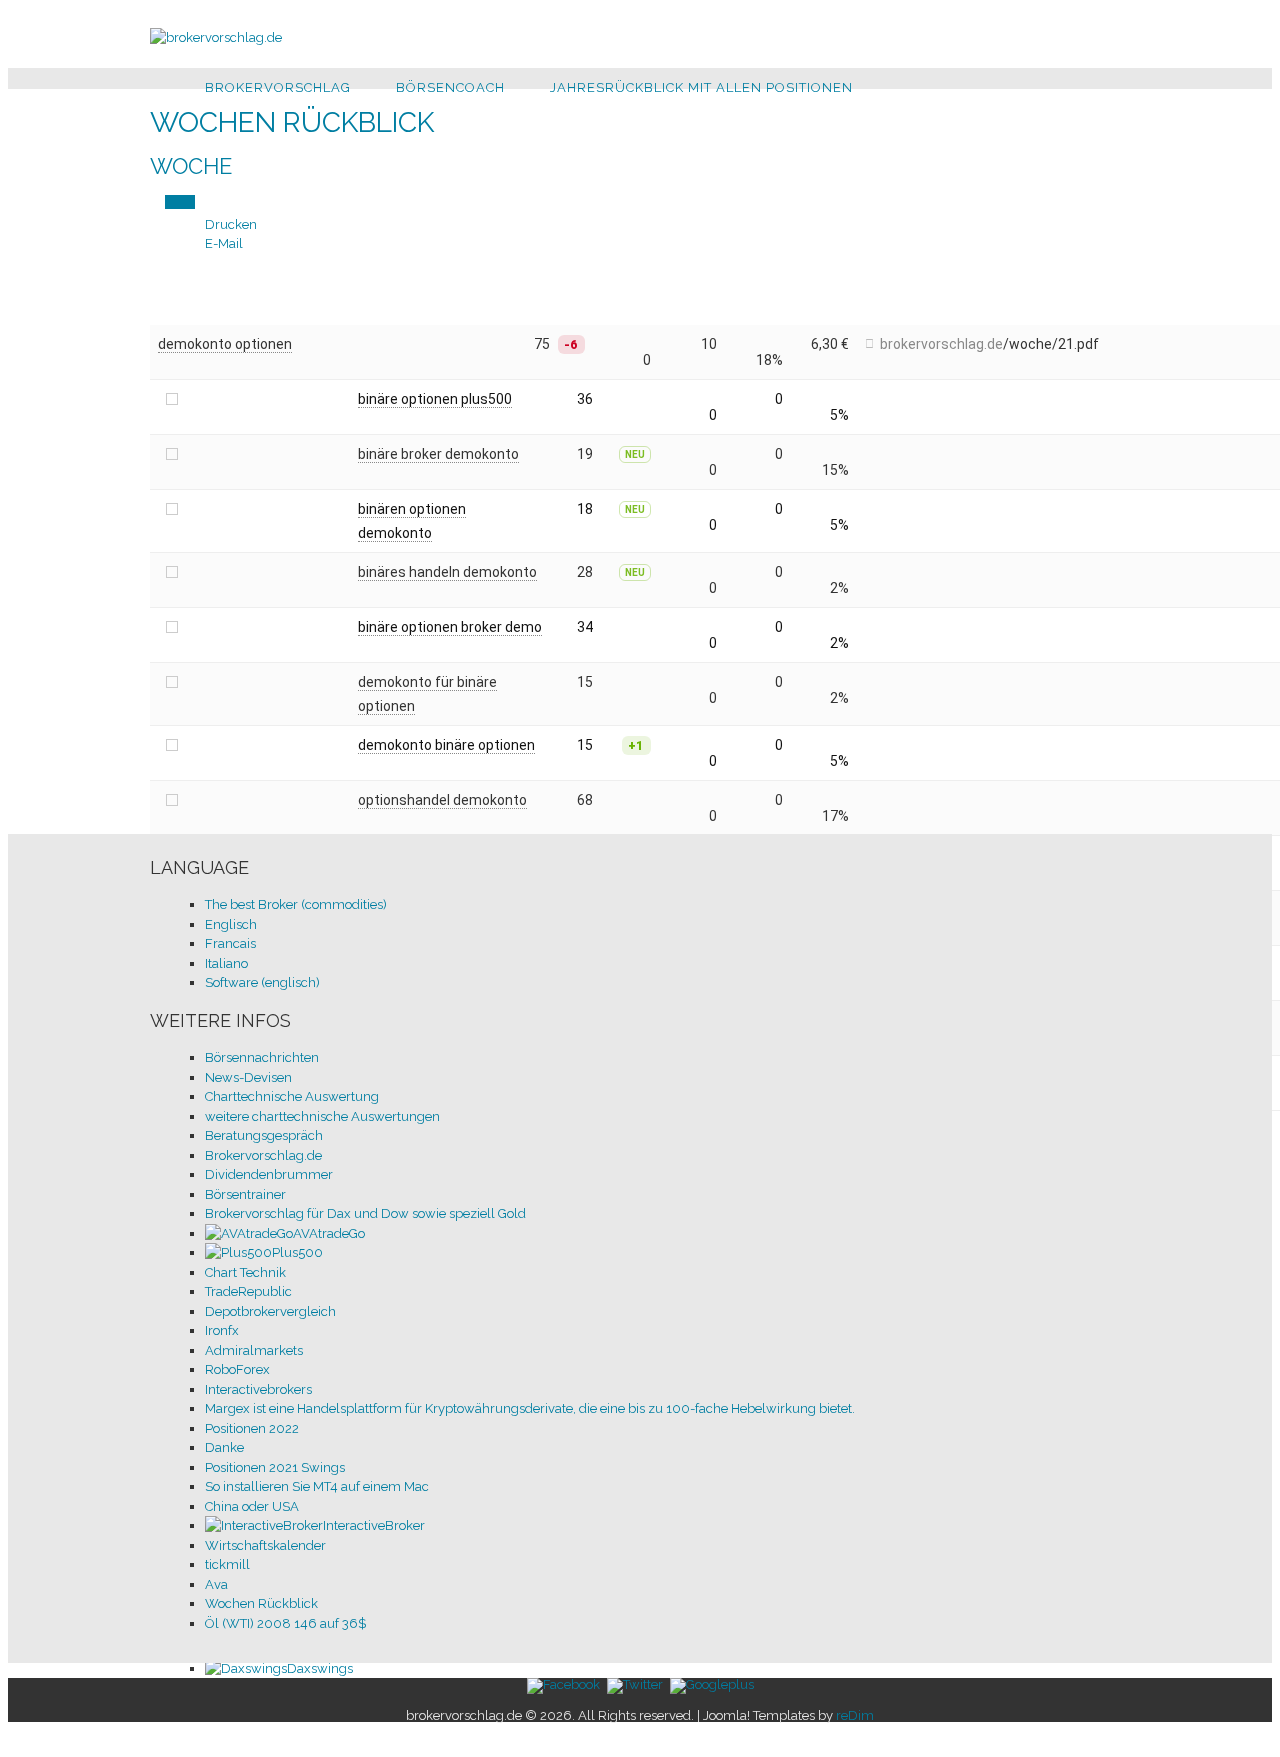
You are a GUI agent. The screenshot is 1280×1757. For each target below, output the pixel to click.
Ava (216, 1584)
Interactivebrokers (258, 1389)
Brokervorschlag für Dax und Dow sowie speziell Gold (365, 1213)
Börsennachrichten (262, 1057)
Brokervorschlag (278, 87)
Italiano (226, 963)
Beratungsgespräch (264, 1135)
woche (191, 166)
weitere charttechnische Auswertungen (322, 1116)
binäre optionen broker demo (450, 627)
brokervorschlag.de (941, 344)
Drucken (231, 224)
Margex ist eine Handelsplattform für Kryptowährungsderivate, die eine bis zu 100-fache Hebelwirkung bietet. (530, 1408)
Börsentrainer (245, 1194)
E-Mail (224, 243)
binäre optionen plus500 (435, 399)
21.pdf (1078, 344)
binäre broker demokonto (438, 454)
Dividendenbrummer (269, 1174)
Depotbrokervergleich (270, 1311)
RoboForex (237, 1369)
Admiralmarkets (254, 1350)
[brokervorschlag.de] (216, 37)
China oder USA (252, 1506)
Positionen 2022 (252, 1428)
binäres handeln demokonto (447, 572)
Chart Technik (245, 1272)
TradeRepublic (248, 1291)
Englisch (231, 924)
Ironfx (222, 1330)
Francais (230, 943)
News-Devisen (248, 1077)
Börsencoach (450, 87)
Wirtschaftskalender (265, 1545)
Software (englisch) (262, 982)
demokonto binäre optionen (446, 745)
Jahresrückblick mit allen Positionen (701, 87)
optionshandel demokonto (442, 800)
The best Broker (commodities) (296, 904)
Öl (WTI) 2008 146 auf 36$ (285, 1623)
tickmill (227, 1564)
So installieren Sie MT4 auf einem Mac (317, 1486)
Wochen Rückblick (261, 1603)
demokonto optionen (225, 344)
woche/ (1033, 344)
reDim (855, 1715)
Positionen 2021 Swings (275, 1467)
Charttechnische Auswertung (292, 1096)
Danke (224, 1447)
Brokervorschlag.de (263, 1155)
